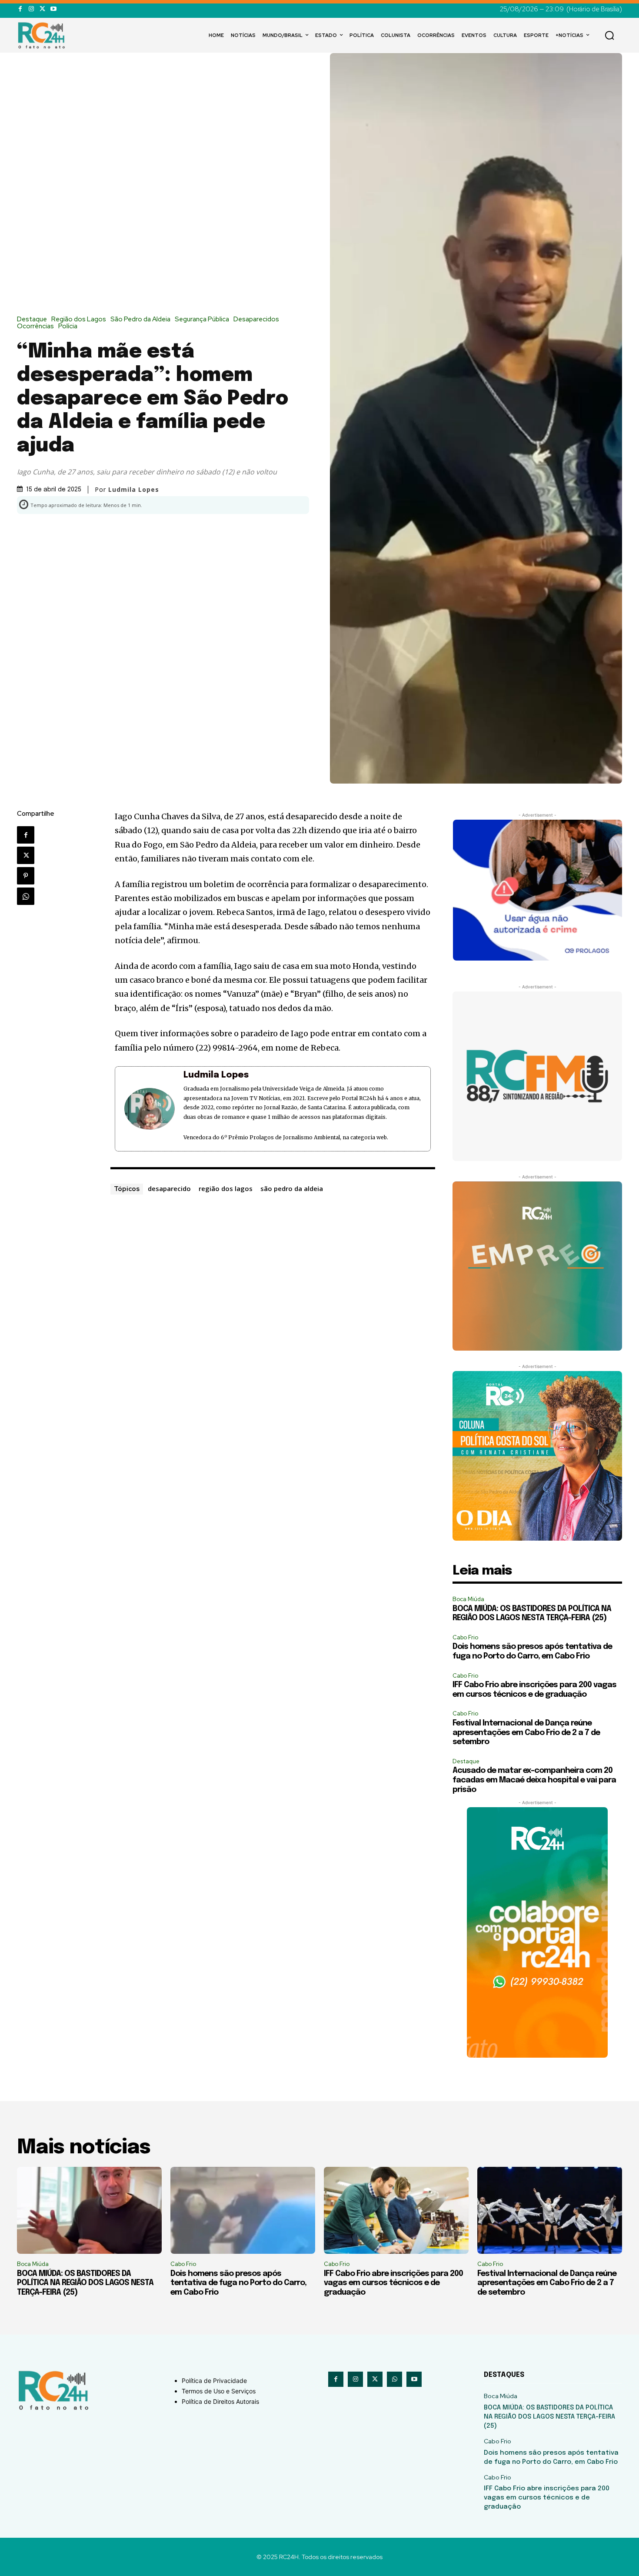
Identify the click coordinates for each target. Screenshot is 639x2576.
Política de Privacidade (214, 2381)
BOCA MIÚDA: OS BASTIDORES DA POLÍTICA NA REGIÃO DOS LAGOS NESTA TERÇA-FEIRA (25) (85, 2283)
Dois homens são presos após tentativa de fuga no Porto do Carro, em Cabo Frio (238, 2283)
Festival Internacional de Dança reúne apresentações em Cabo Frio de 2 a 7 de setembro (526, 1733)
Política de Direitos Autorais (220, 2401)
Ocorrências (35, 326)
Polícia (68, 326)
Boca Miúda (468, 1599)
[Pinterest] (26, 876)
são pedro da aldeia (292, 1188)
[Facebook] (20, 9)
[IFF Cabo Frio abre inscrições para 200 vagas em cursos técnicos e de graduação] (396, 2210)
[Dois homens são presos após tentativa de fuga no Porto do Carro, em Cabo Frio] (243, 2210)
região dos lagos (226, 1188)
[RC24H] (43, 35)
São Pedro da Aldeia (140, 319)
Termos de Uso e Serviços (219, 2391)
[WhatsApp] (26, 896)
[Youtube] (53, 9)
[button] (609, 35)
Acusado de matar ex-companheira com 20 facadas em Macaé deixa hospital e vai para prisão (534, 1780)
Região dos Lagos (79, 319)
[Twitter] (42, 9)
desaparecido (169, 1188)
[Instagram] (31, 9)
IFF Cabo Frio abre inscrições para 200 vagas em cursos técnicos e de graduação (393, 2283)
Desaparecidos (256, 319)
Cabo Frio (465, 1637)
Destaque (32, 319)
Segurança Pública (202, 319)
